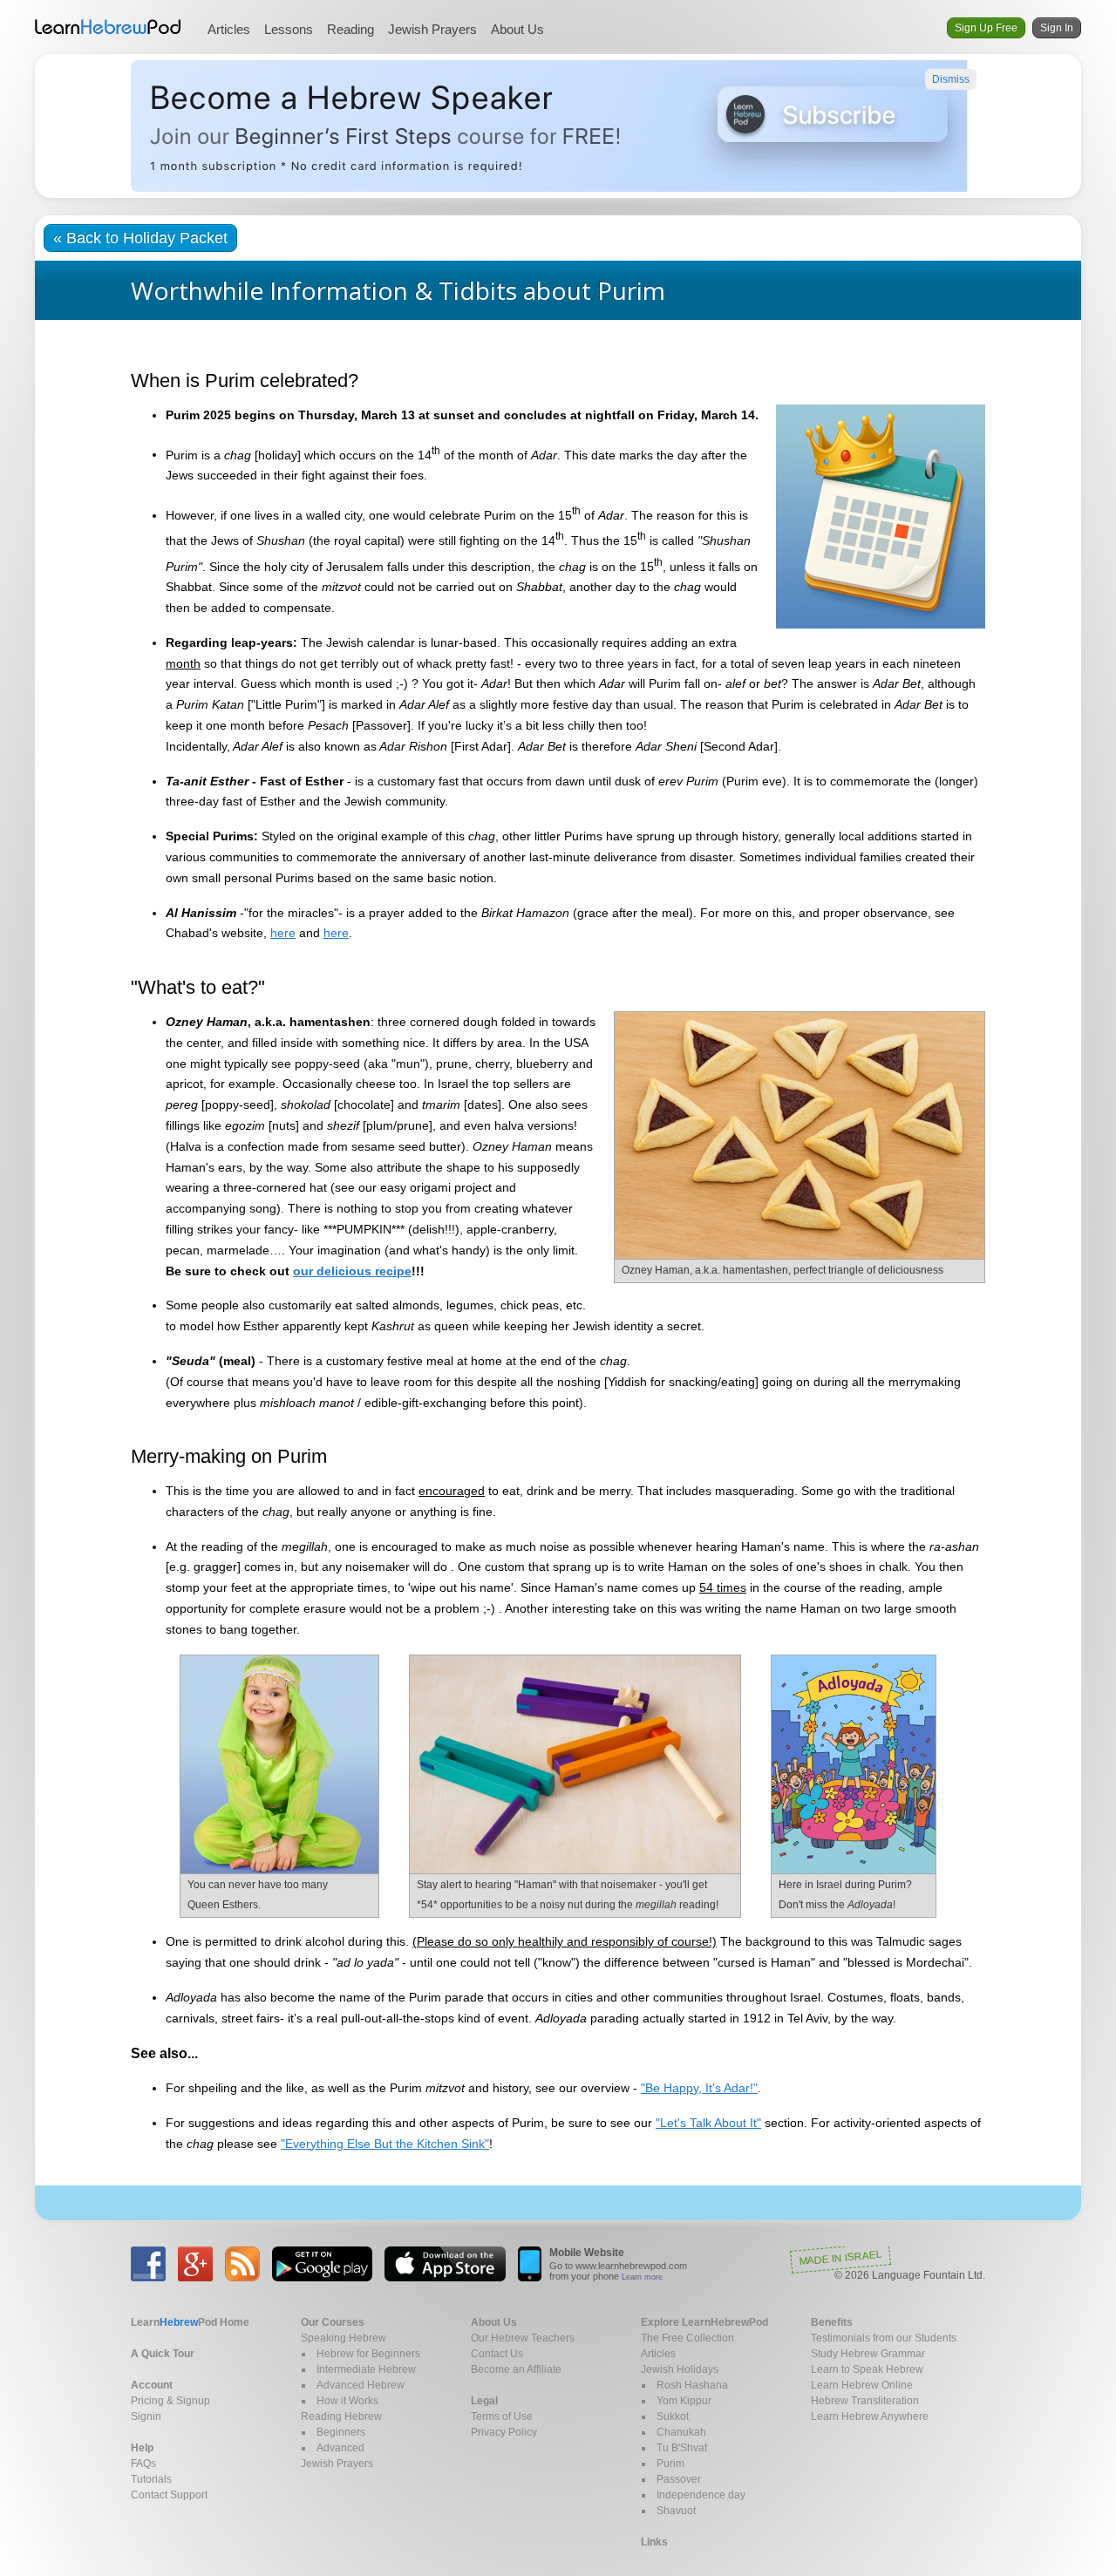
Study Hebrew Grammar (868, 2354)
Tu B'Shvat (682, 2448)
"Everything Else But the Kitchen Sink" (385, 2144)
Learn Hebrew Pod (108, 27)
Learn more (642, 2277)
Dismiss (951, 79)
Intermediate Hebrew (366, 2369)
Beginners (341, 2432)
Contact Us (497, 2354)
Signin (146, 2416)
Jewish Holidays (680, 2369)
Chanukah (681, 2432)
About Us (517, 29)
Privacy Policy (504, 2432)
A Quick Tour (163, 2354)
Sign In (1057, 28)
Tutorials (151, 2479)
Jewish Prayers (432, 29)
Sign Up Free (986, 28)
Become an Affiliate (516, 2369)
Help (142, 2448)
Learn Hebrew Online (862, 2385)
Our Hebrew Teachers (523, 2338)
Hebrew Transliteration (865, 2401)
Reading (350, 29)
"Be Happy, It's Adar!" (699, 2088)
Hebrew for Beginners (368, 2354)
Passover (679, 2479)
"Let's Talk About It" (708, 2123)
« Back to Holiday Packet (140, 238)
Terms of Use (502, 2416)
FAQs (143, 2464)
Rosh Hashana (692, 2385)
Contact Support (169, 2495)
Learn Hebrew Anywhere (870, 2416)
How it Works (347, 2401)
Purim (670, 2464)
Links (654, 2542)
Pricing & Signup (170, 2401)
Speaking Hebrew (344, 2338)
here (283, 933)
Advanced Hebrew (361, 2385)
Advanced (340, 2448)
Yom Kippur (684, 2401)
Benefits (832, 2322)
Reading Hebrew (341, 2416)
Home (190, 2322)
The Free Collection (687, 2338)
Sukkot (673, 2416)
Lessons (289, 29)
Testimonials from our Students (884, 2338)
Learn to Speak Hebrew (867, 2369)
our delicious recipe (352, 1271)
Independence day (701, 2495)
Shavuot (676, 2511)
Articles (229, 29)
